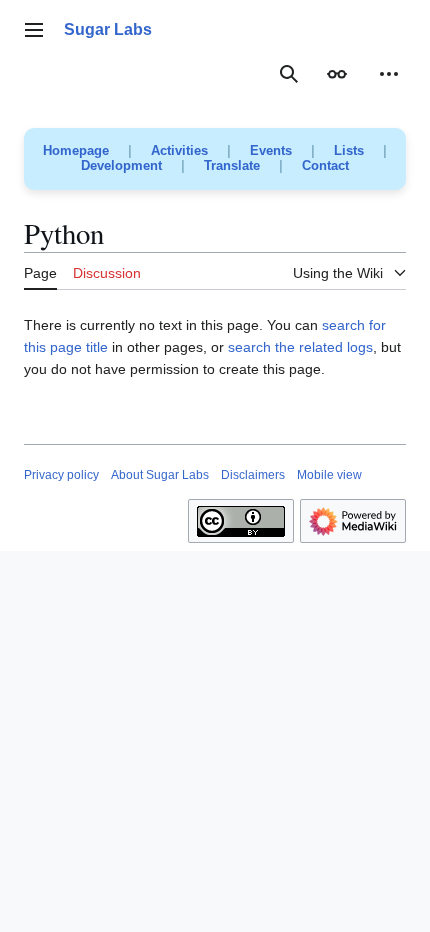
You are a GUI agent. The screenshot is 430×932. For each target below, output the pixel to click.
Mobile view (329, 475)
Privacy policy (61, 475)
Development (121, 165)
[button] (34, 30)
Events (271, 150)
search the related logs (300, 347)
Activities (179, 150)
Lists (349, 150)
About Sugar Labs (160, 475)
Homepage (76, 150)
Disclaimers (253, 475)
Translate (232, 165)
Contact (325, 165)
